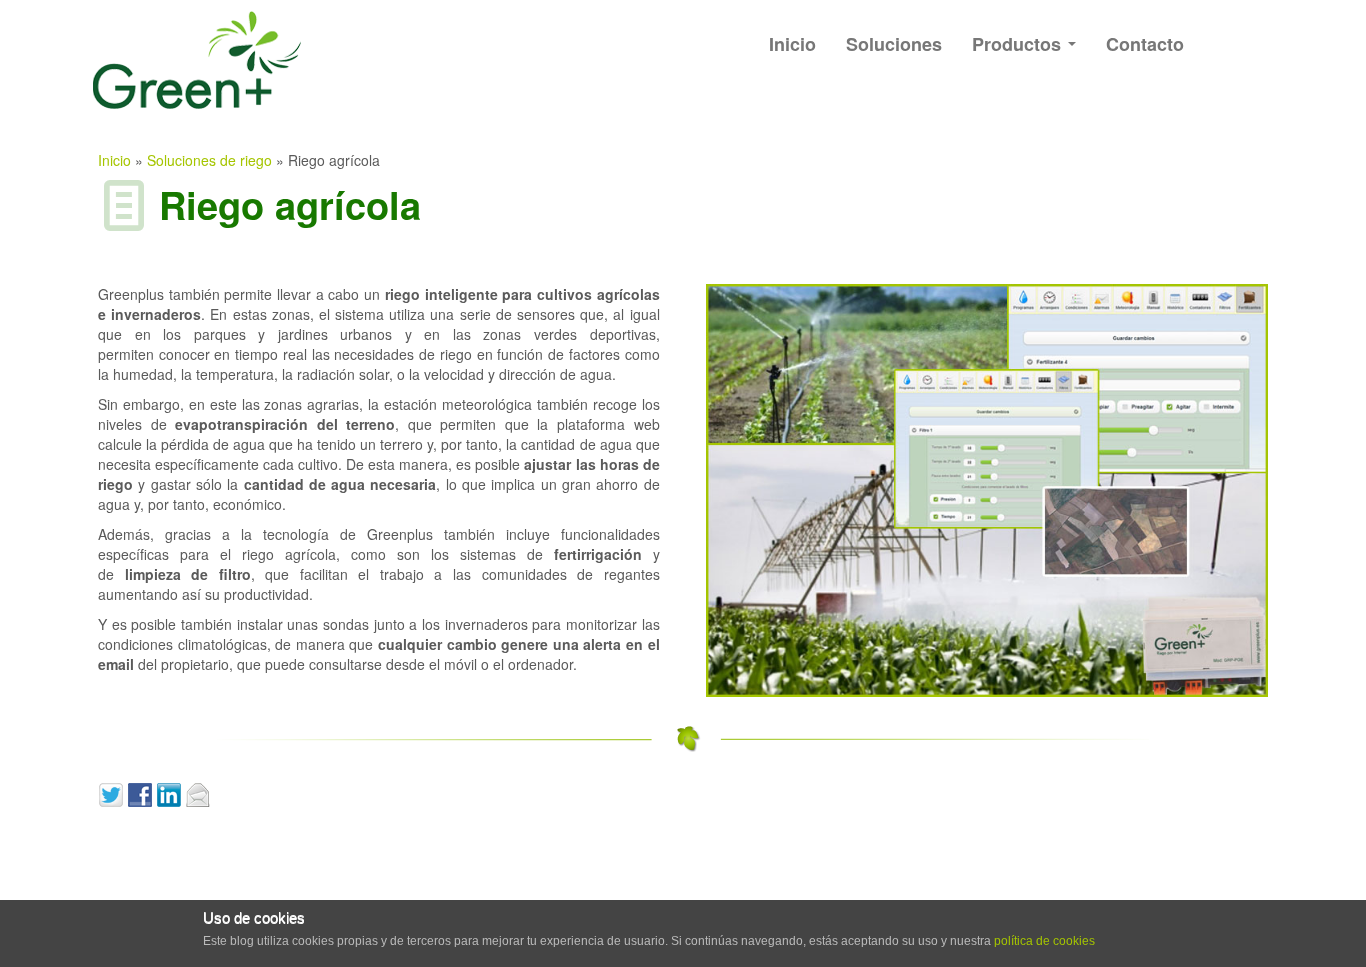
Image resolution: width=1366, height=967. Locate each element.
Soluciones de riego (209, 160)
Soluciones (894, 44)
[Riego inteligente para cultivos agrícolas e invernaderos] (987, 488)
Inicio (792, 44)
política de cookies (1044, 941)
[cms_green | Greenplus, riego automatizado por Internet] (182, 60)
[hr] (683, 519)
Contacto (1145, 44)
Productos (1019, 44)
